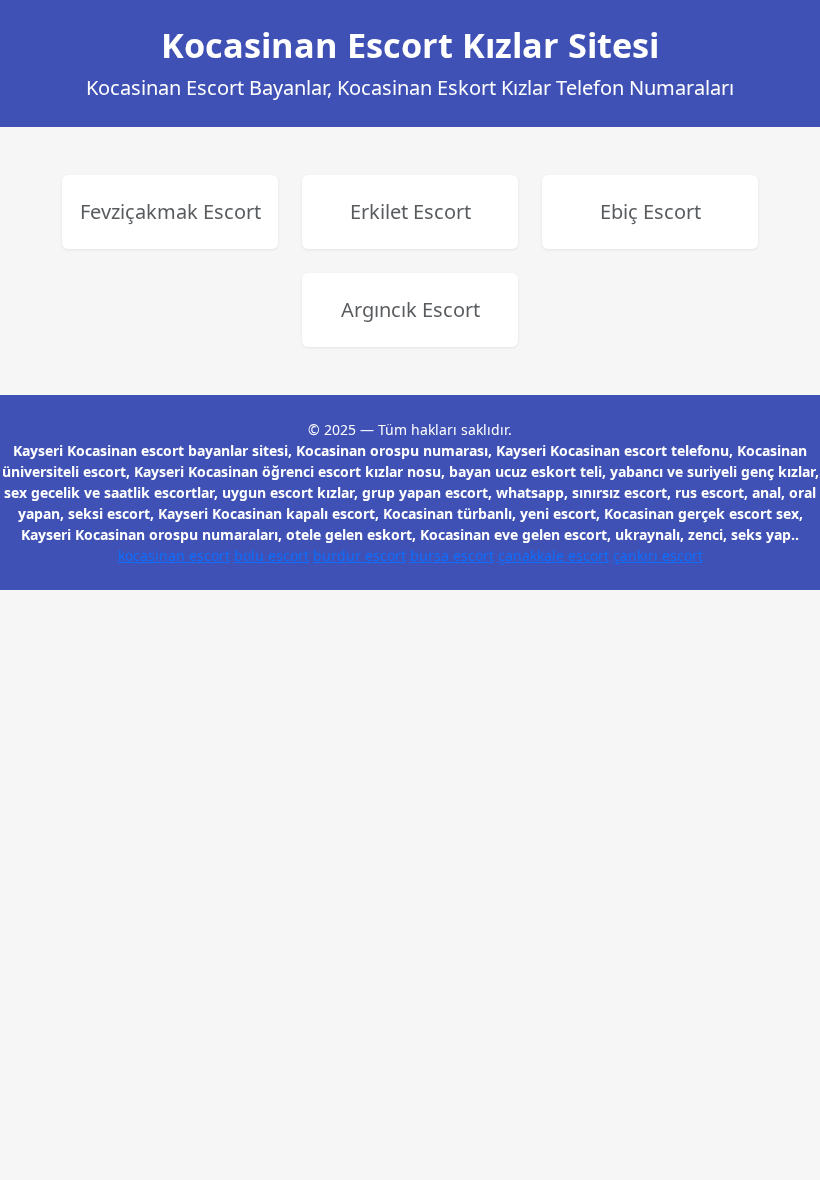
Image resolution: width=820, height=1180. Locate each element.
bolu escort (271, 555)
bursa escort (452, 555)
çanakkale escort (553, 555)
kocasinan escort (174, 555)
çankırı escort (658, 555)
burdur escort (359, 555)
